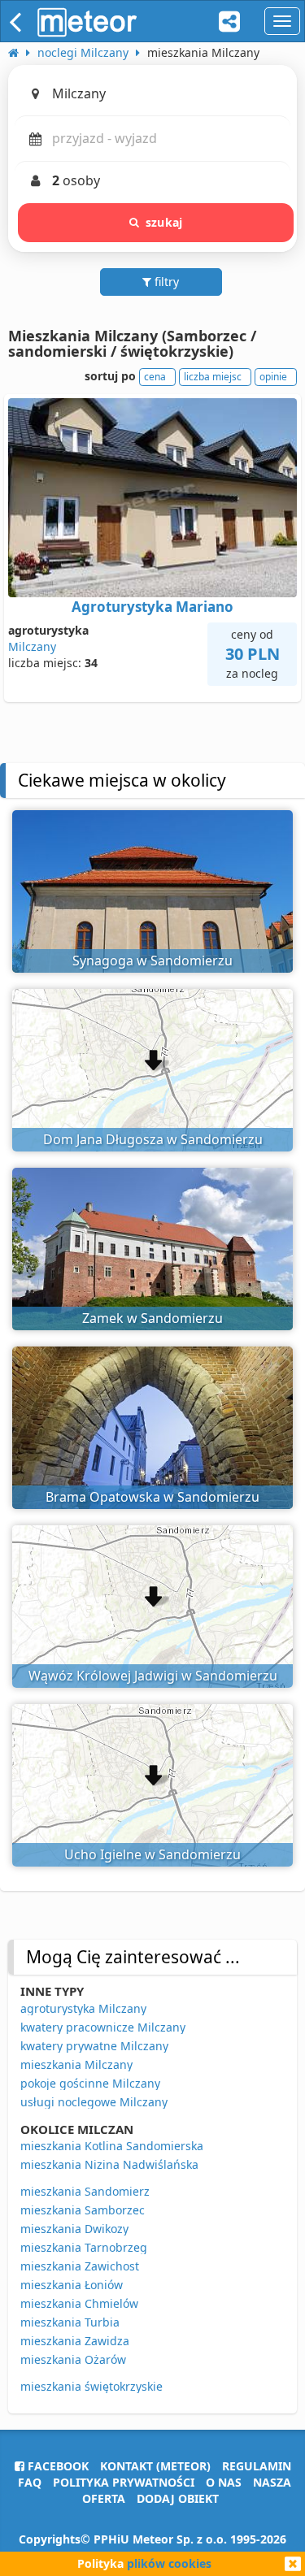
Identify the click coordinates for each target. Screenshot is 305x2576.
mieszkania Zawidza (75, 2341)
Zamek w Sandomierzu (152, 1318)
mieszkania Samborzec (83, 2210)
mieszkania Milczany (76, 2064)
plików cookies (169, 2563)
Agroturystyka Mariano (152, 607)
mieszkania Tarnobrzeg (84, 2247)
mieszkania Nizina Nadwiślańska (109, 2164)
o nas (224, 2482)
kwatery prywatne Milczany (94, 2046)
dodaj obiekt (178, 2498)
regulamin (257, 2466)
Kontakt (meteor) (155, 2466)
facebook (57, 2466)
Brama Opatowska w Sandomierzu (152, 1497)
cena (155, 377)
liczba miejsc (213, 377)
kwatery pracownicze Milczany (103, 2027)
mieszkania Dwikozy (74, 2229)
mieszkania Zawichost (80, 2266)
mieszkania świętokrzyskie (91, 2386)
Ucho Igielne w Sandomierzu (152, 1854)
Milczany (32, 646)
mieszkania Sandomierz (85, 2191)
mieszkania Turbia (70, 2322)
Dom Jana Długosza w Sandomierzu (153, 1139)
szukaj (164, 222)
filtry (165, 282)
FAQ (30, 2482)
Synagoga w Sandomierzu (152, 961)
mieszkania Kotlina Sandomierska (112, 2146)
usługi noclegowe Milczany (94, 2102)
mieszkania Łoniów (72, 2285)
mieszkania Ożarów (73, 2359)
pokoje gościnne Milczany (90, 2083)
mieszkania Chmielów (79, 2303)
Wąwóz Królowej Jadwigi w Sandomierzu (153, 1676)
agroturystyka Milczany (83, 2008)
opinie (273, 377)
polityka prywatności (124, 2482)
